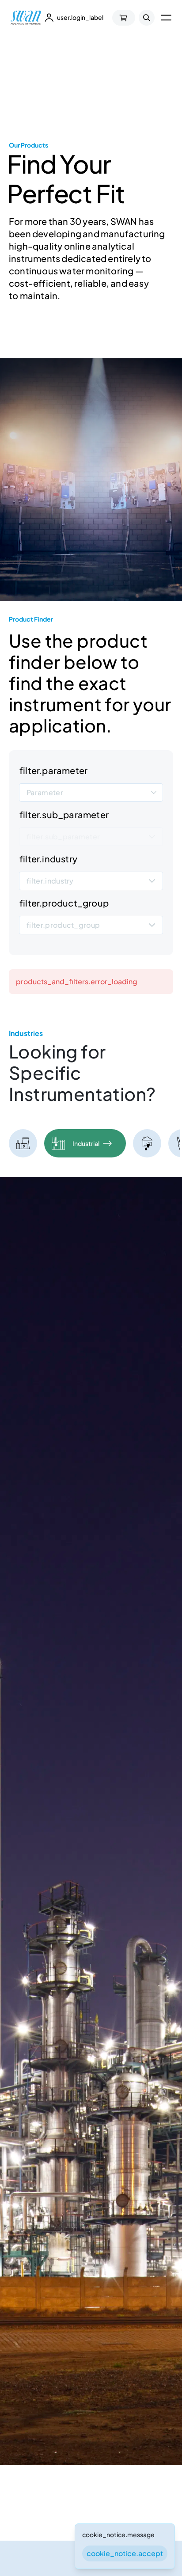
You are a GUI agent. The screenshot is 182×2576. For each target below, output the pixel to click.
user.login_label (80, 17)
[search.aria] (147, 18)
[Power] (23, 1144)
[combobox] (91, 792)
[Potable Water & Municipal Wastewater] (147, 1144)
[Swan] (26, 18)
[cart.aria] (124, 18)
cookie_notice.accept (125, 2553)
